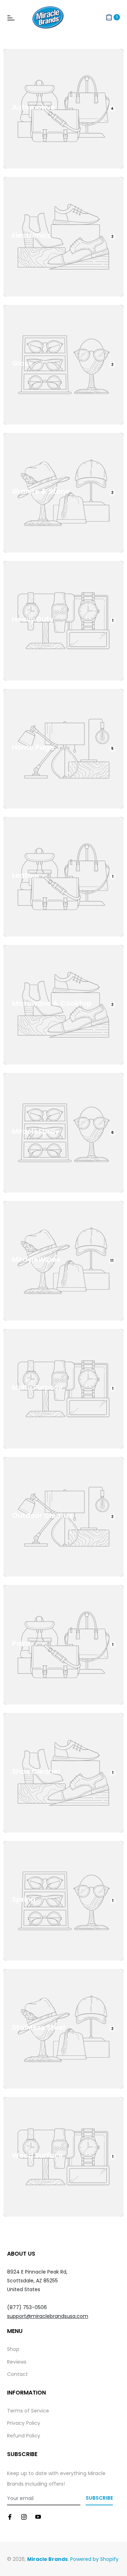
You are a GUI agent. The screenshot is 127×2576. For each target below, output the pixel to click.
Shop (13, 2349)
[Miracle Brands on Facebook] (10, 2517)
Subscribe (99, 2498)
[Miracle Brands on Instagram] (24, 2517)
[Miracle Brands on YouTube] (38, 2517)
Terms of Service (28, 2411)
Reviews (17, 2362)
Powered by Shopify (94, 2559)
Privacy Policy (24, 2423)
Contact (17, 2374)
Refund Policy (24, 2436)
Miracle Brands (47, 2559)
